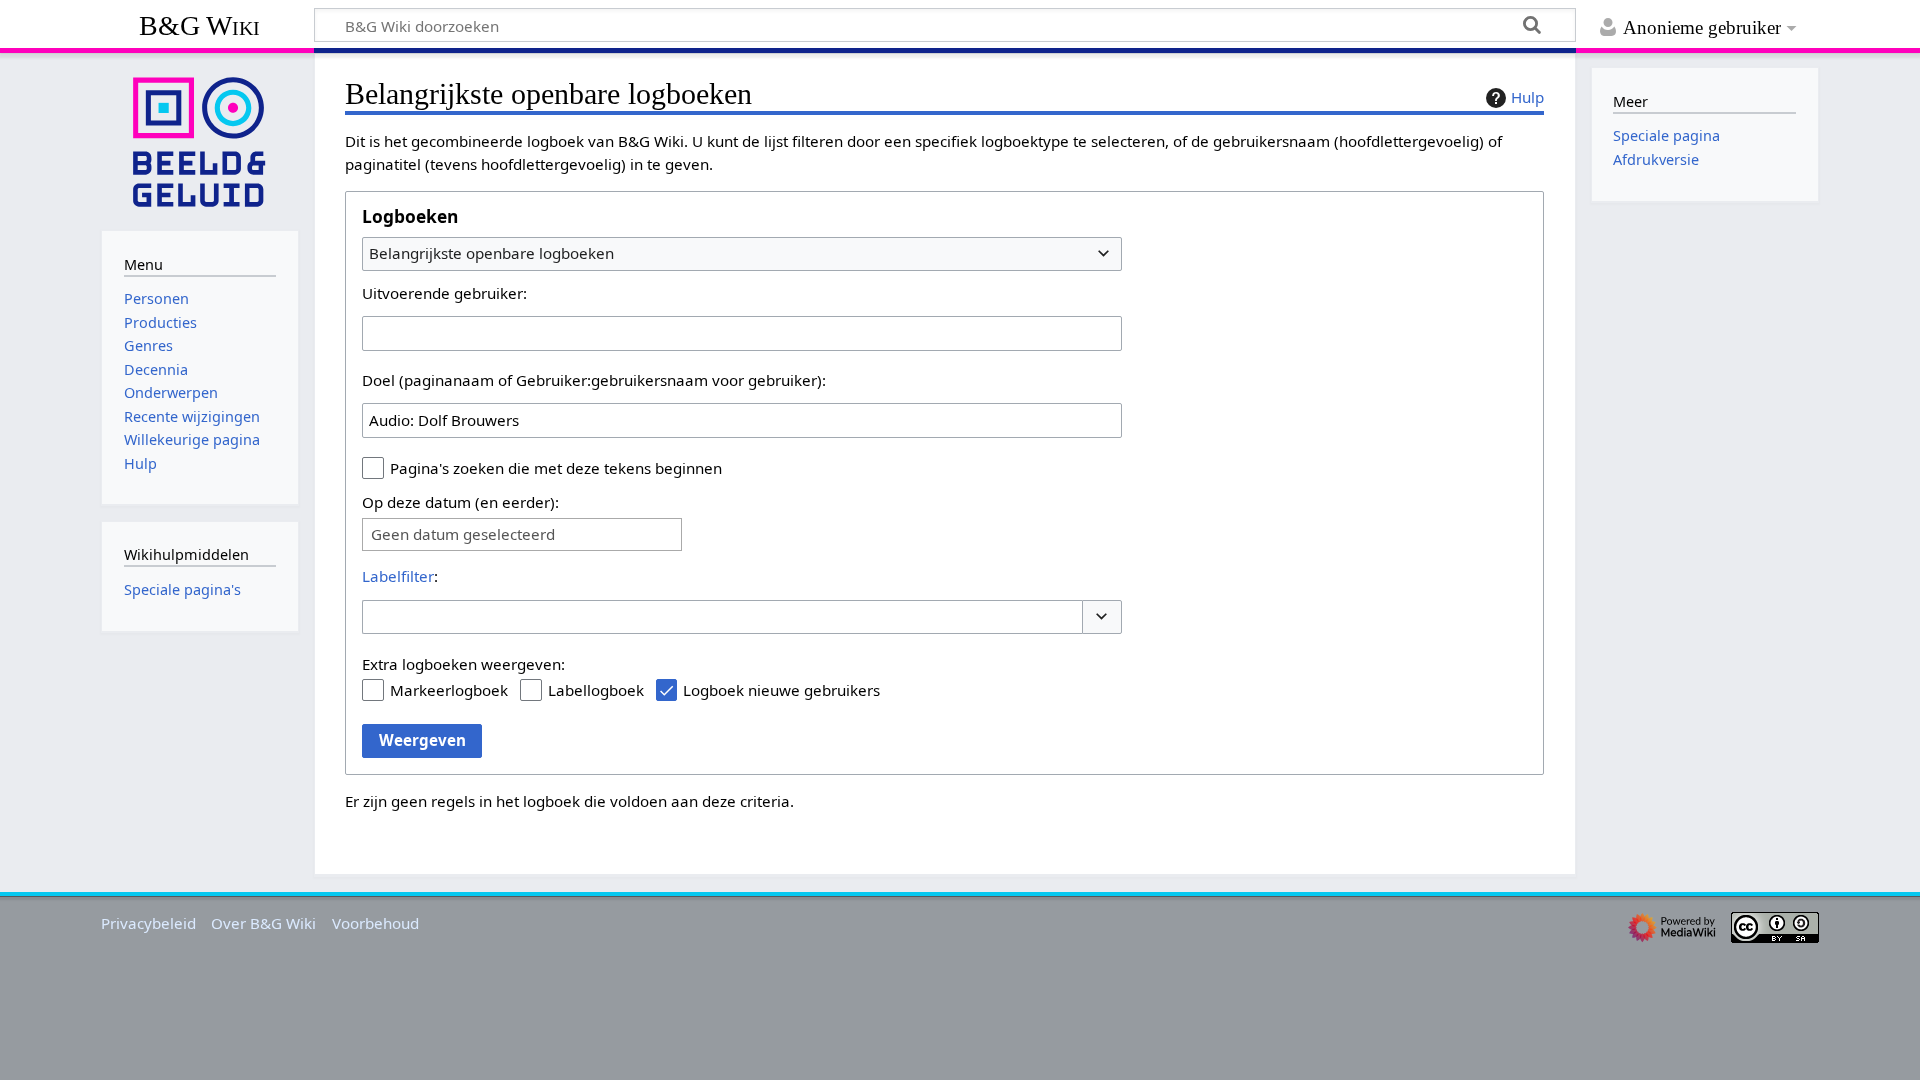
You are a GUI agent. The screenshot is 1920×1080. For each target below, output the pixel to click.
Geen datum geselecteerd (463, 534)
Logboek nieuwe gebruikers (781, 690)
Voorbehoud (375, 923)
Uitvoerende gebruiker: (444, 293)
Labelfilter (398, 576)
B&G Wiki (199, 25)
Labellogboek (596, 690)
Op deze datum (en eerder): (460, 502)
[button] (1102, 617)
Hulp (1527, 97)
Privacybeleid (148, 923)
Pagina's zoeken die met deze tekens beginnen (556, 468)
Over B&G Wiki (263, 923)
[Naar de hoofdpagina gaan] (200, 140)
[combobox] (742, 254)
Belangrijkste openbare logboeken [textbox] (491, 253)
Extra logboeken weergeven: (463, 664)
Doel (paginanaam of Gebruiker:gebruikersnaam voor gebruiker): (594, 380)
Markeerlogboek (449, 690)
